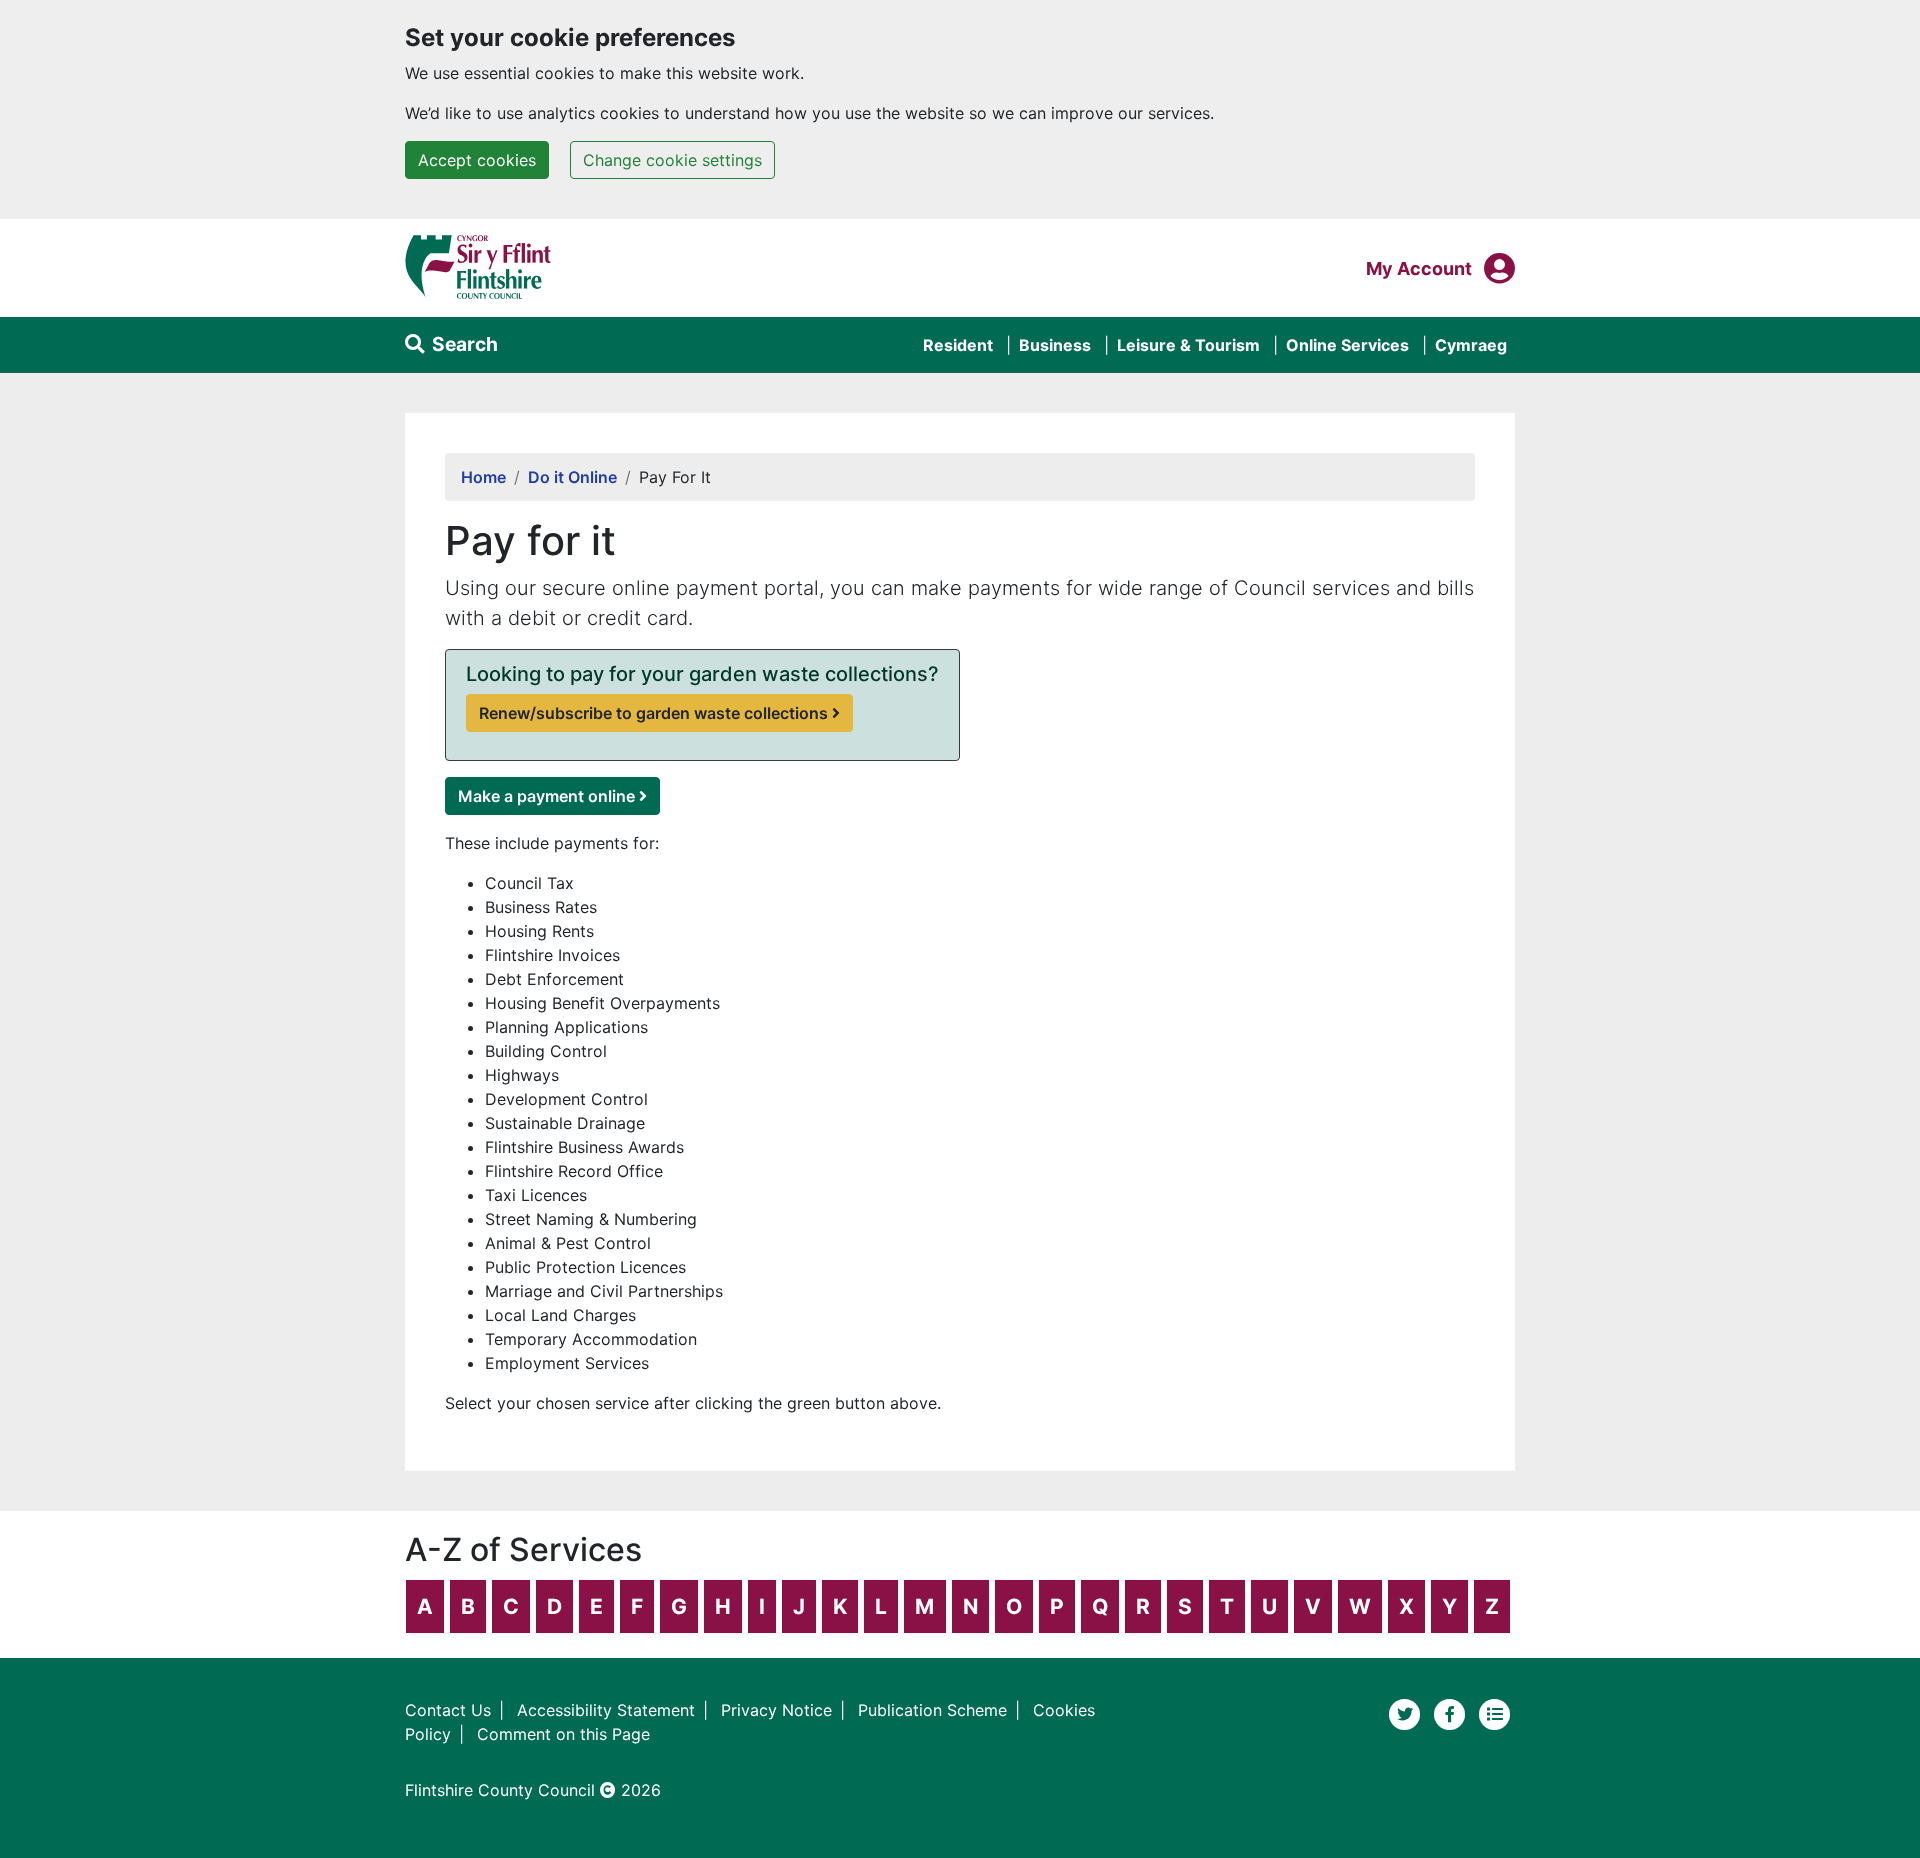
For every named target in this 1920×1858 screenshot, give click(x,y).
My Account (1419, 268)
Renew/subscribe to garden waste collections (653, 713)
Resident (958, 345)
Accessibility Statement (606, 1710)
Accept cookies (477, 160)
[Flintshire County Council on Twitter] (1407, 1713)
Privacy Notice (776, 1710)
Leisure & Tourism (1188, 345)
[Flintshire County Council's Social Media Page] (1452, 1713)
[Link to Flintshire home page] (478, 266)
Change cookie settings (672, 160)
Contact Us (448, 1710)
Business (1055, 345)
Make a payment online (546, 796)
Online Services (1347, 345)
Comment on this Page (563, 1734)
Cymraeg (1471, 345)
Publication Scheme (932, 1710)
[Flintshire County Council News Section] (1495, 1713)
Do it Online (572, 477)
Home (483, 477)
